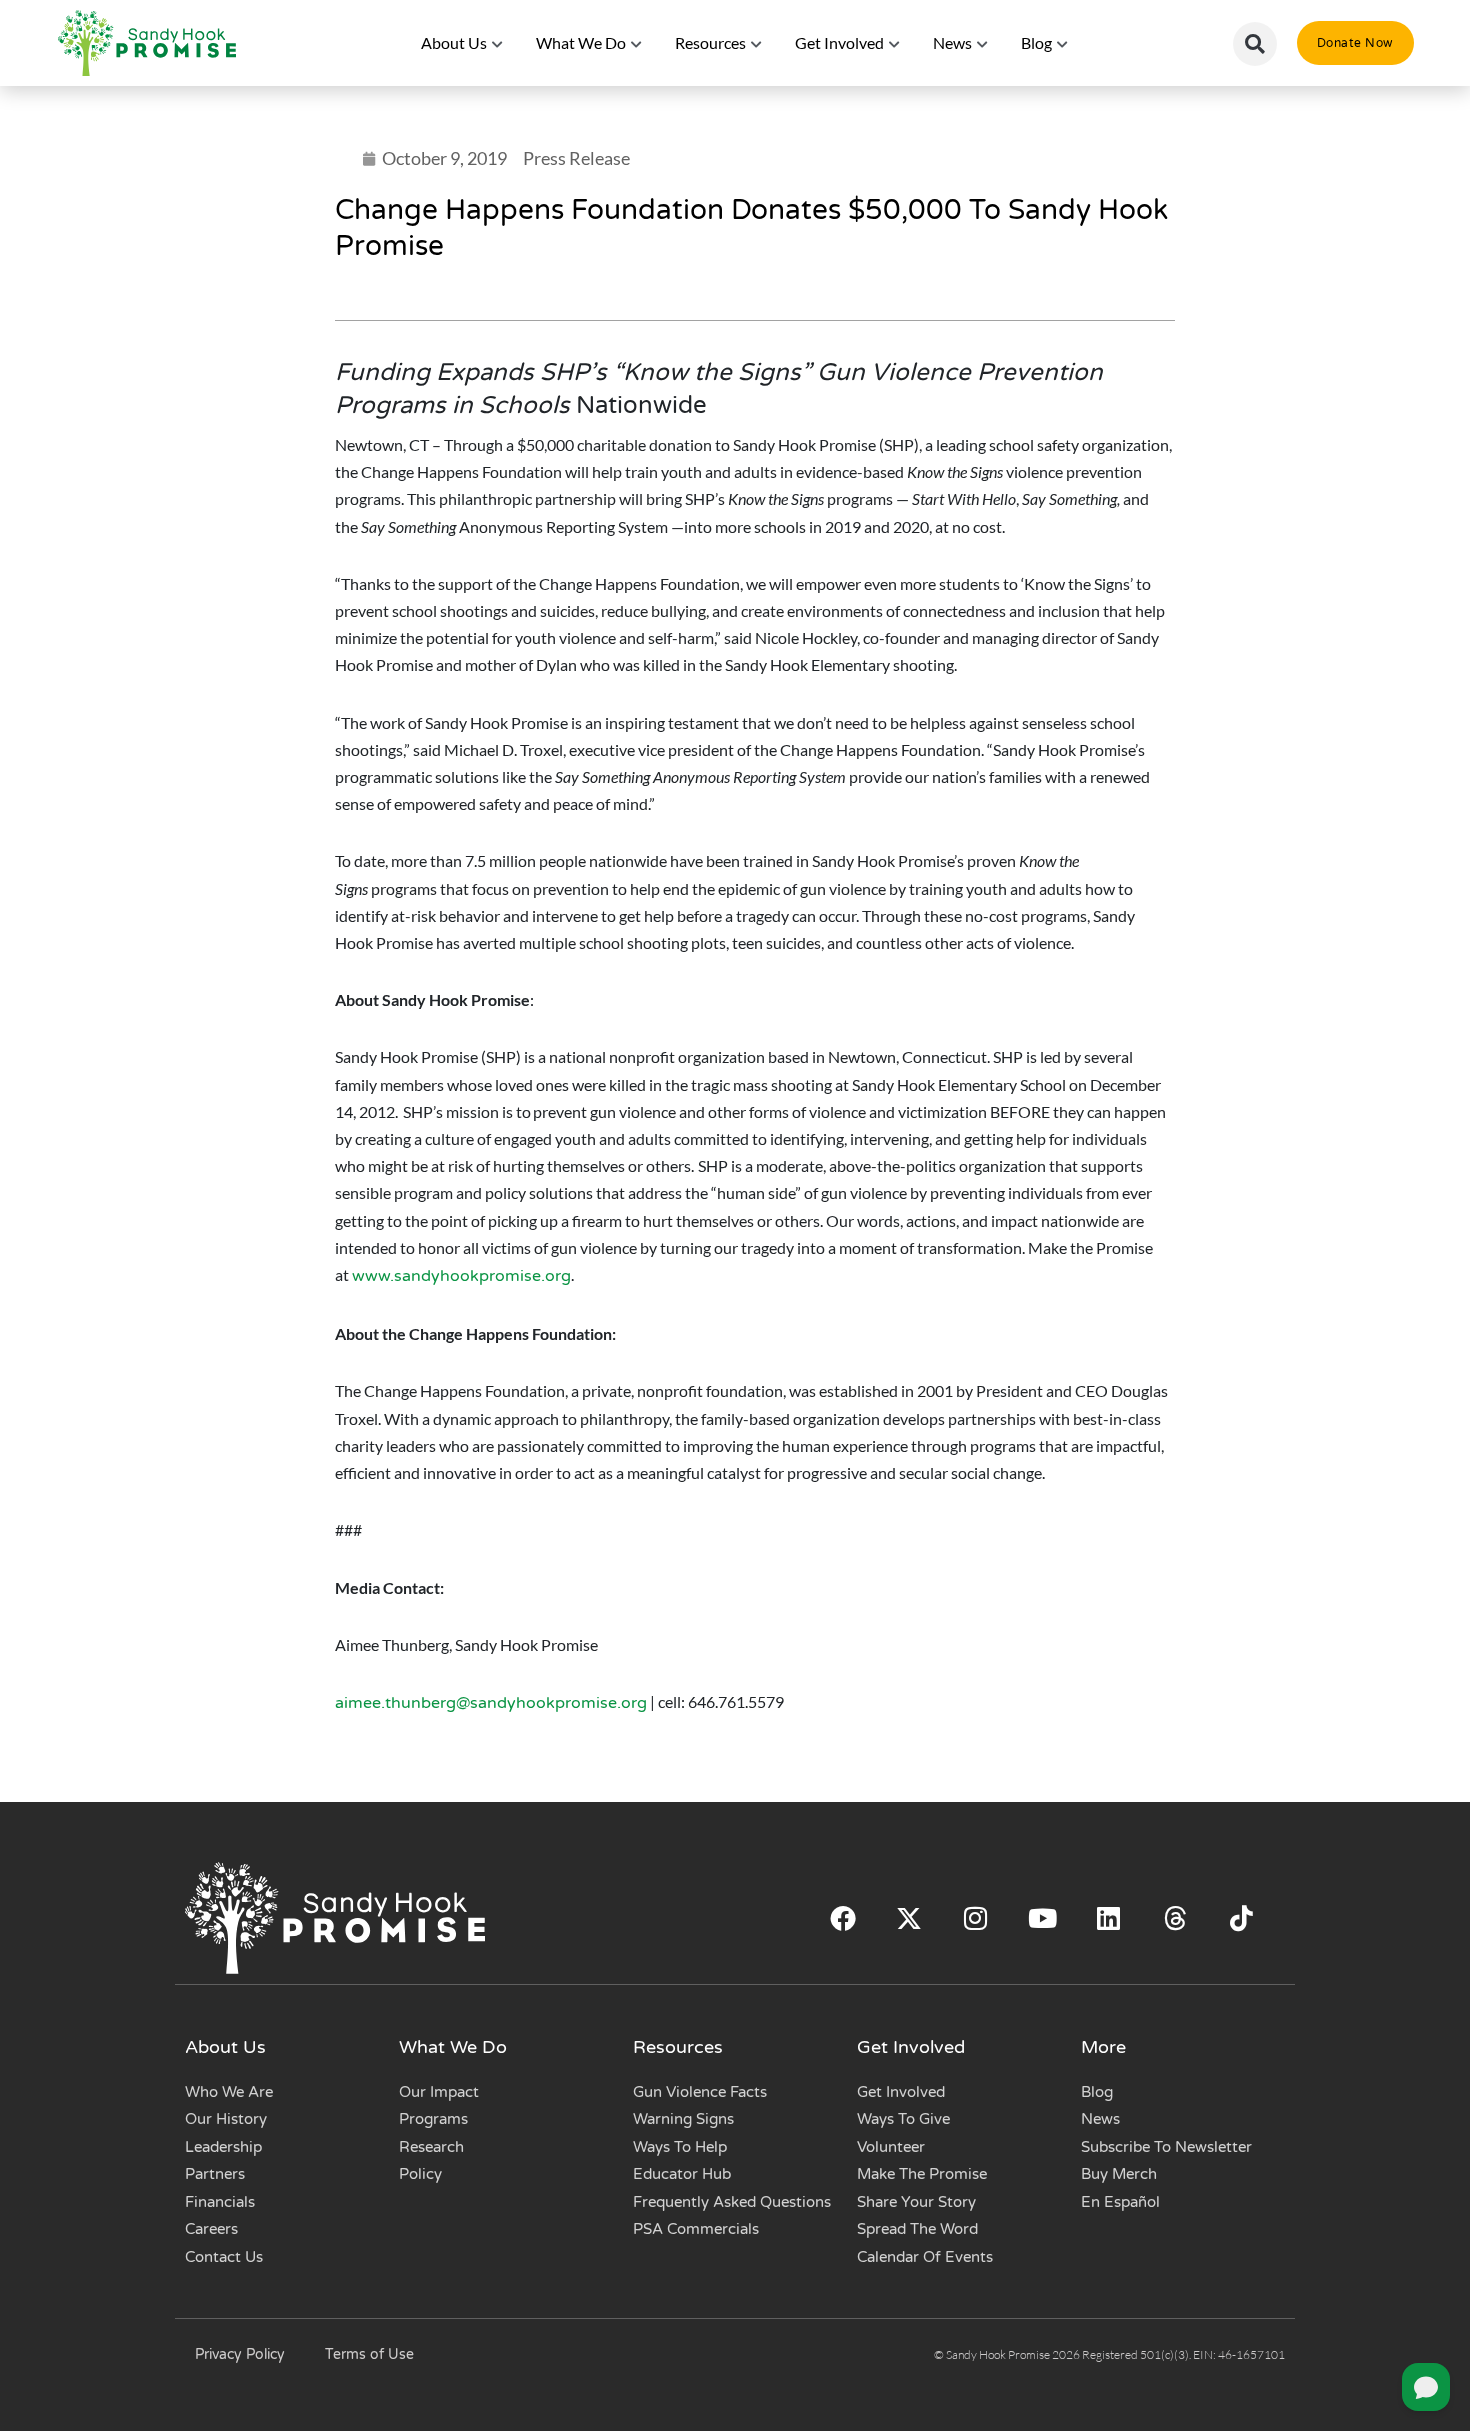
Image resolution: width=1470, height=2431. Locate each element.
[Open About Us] (498, 43)
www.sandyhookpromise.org (461, 1276)
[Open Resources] (757, 43)
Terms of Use (369, 2354)
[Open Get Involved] (895, 43)
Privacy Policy (240, 2354)
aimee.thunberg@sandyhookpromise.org (491, 1703)
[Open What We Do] (637, 43)
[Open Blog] (1063, 43)
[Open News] (983, 43)
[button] (1255, 44)
